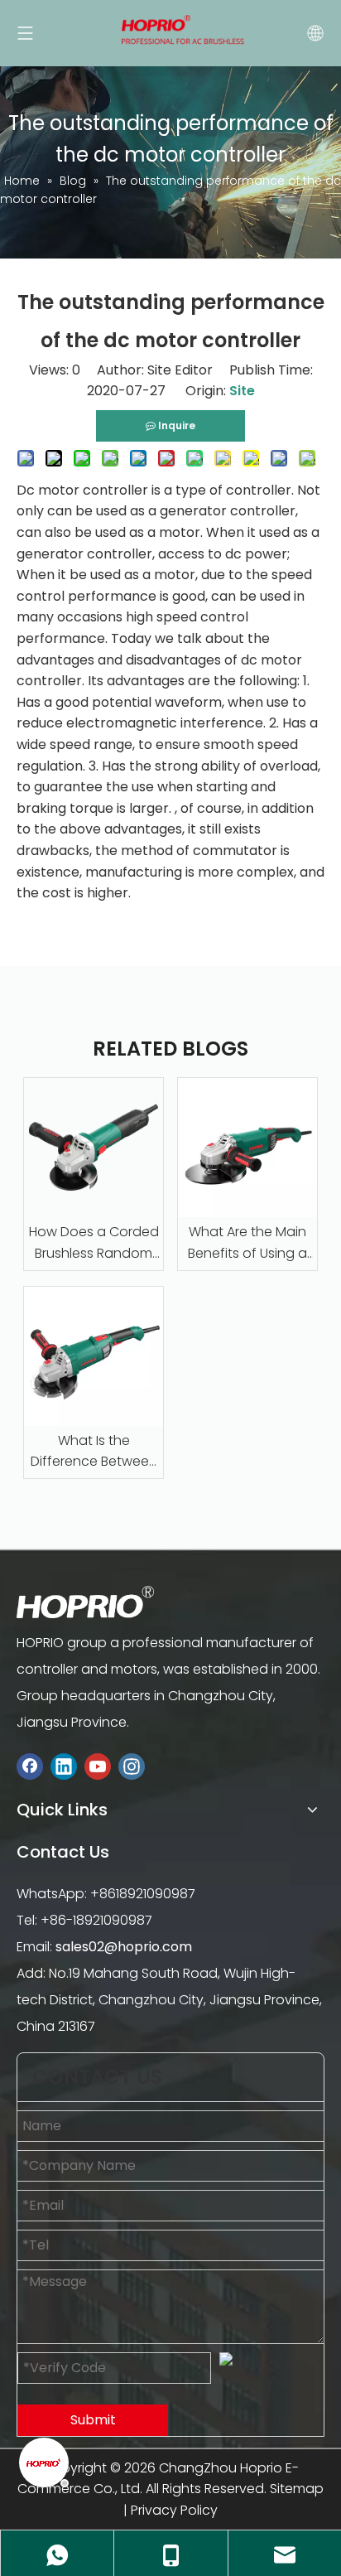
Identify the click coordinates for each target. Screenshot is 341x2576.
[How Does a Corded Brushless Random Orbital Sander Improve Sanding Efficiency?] (94, 1148)
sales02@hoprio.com (124, 1947)
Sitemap (297, 2489)
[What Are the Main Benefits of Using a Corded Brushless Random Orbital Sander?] (247, 1148)
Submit (93, 2420)
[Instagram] (132, 1766)
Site (242, 391)
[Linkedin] (64, 1766)
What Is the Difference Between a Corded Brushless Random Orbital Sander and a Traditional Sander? (94, 1452)
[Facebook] (30, 1766)
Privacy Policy (174, 2510)
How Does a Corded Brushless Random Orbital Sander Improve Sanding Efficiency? (94, 1243)
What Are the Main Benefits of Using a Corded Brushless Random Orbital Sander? (247, 1243)
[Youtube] (98, 1766)
